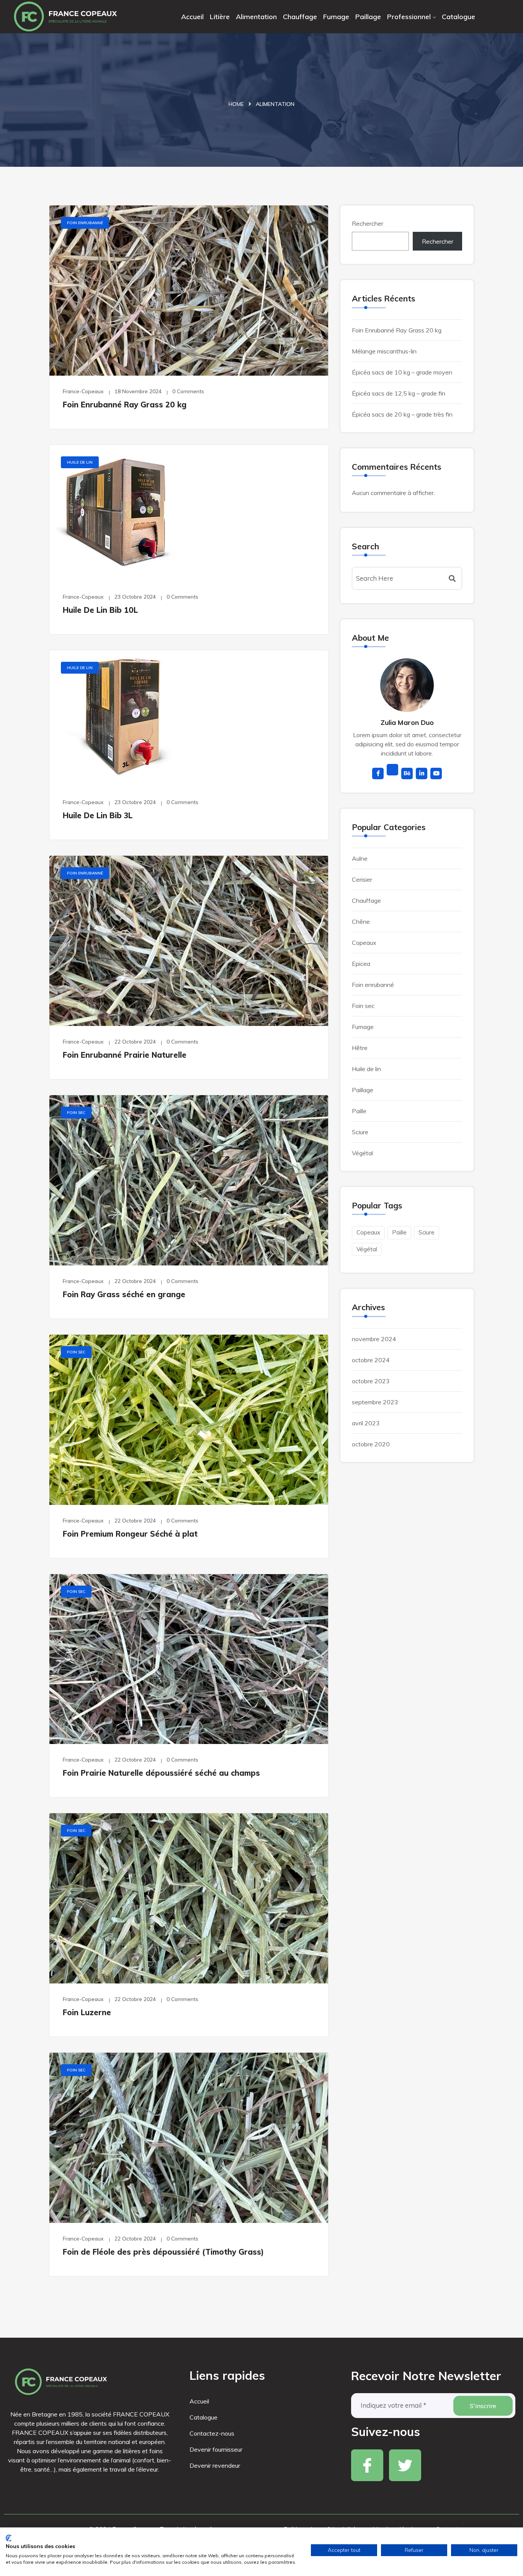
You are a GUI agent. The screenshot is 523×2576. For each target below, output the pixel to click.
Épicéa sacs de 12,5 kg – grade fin (399, 393)
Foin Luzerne (87, 2012)
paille (399, 1232)
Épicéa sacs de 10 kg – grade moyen (402, 372)
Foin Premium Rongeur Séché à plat (130, 1534)
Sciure (360, 1132)
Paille (359, 1111)
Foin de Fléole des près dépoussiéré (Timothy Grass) (163, 2252)
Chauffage (300, 17)
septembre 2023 (375, 1402)
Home (236, 104)
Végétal (362, 1153)
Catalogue (458, 17)
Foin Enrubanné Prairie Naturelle (125, 1055)
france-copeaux (83, 391)
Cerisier (362, 879)
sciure (427, 1232)
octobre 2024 (371, 1360)
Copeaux (364, 943)
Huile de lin (80, 462)
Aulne (360, 858)
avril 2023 (366, 1423)
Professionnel (409, 17)
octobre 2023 (371, 1381)
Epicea (361, 964)
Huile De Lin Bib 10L (100, 610)
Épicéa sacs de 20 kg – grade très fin (402, 414)
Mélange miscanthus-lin (384, 351)
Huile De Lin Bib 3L (98, 815)
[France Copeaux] (65, 17)
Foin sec (76, 1113)
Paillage (368, 17)
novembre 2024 (374, 1339)
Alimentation (256, 17)
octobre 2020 (371, 1444)
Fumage (336, 17)
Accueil (192, 17)
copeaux (368, 1232)
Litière (220, 17)
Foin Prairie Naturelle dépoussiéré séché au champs (161, 1773)
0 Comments (188, 391)
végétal (367, 1249)
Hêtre (360, 1048)
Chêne (361, 922)
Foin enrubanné (85, 223)
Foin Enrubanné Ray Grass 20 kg (125, 405)
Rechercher (368, 223)
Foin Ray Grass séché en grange (124, 1294)
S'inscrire (483, 2406)
